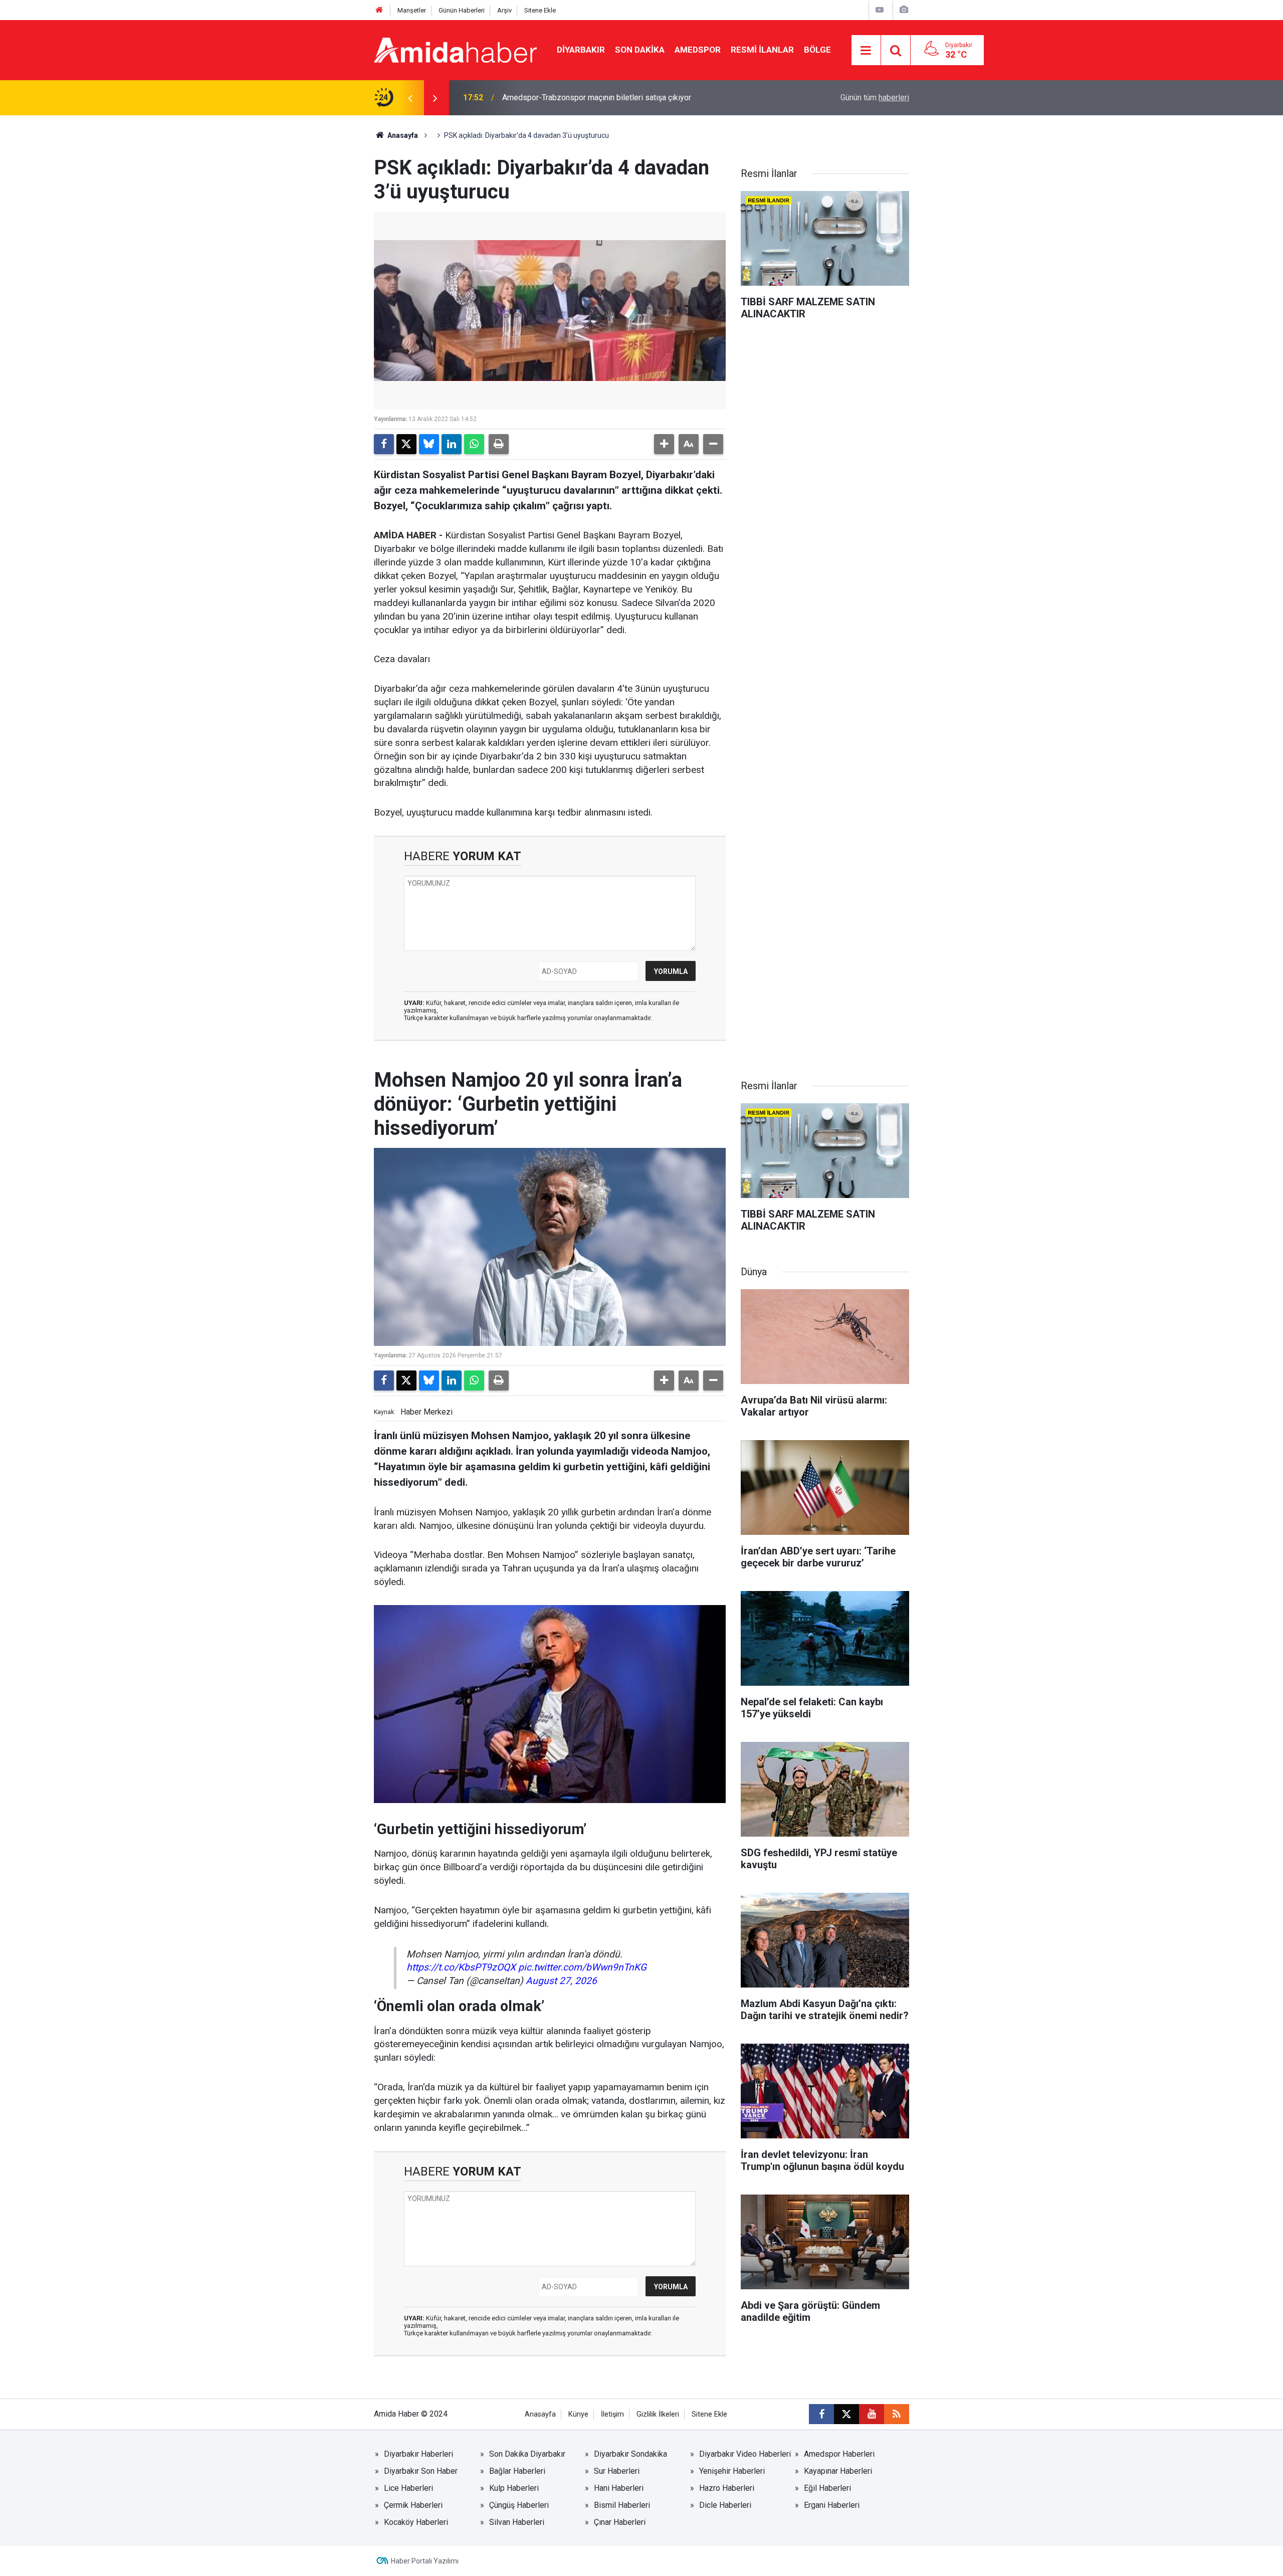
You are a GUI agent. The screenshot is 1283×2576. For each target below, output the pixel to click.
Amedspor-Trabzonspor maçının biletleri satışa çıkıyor (597, 97)
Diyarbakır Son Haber (421, 2471)
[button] (664, 444)
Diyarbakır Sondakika (630, 2454)
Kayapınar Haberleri (838, 2471)
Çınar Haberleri (620, 2522)
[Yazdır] (499, 444)
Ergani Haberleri (832, 2505)
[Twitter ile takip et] (846, 2414)
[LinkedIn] (452, 444)
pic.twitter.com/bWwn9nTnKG (582, 1967)
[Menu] (866, 51)
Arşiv (504, 10)
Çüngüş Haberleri (519, 2505)
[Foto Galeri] (904, 10)
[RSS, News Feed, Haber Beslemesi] (897, 2414)
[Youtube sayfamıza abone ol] (872, 2414)
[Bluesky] (429, 444)
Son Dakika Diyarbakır (527, 2454)
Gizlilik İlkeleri (658, 2414)
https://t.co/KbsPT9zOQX (461, 1967)
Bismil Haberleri (622, 2505)
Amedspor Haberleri (839, 2454)
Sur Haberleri (617, 2471)
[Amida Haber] (455, 49)
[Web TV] (880, 10)
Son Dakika (640, 50)
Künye (578, 2414)
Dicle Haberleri (725, 2505)
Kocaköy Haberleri (416, 2522)
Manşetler (412, 10)
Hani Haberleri (619, 2488)
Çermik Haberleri (413, 2505)
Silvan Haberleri (517, 2522)
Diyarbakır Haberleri (418, 2454)
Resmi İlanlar (762, 50)
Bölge (817, 50)
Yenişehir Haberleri (732, 2471)
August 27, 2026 (561, 1981)
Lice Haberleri (408, 2488)
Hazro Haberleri (727, 2488)
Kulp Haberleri (514, 2488)
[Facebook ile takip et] (821, 2414)
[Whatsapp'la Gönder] (474, 444)
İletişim (612, 2414)
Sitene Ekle (540, 10)
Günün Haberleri (462, 10)
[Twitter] (406, 444)
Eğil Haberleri (827, 2488)
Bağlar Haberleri (517, 2471)
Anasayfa (402, 135)
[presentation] (410, 98)
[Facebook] (384, 444)
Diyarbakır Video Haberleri (745, 2454)
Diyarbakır (581, 50)
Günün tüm (875, 97)
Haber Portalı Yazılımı (425, 2561)
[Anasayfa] (379, 10)
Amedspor (698, 50)
